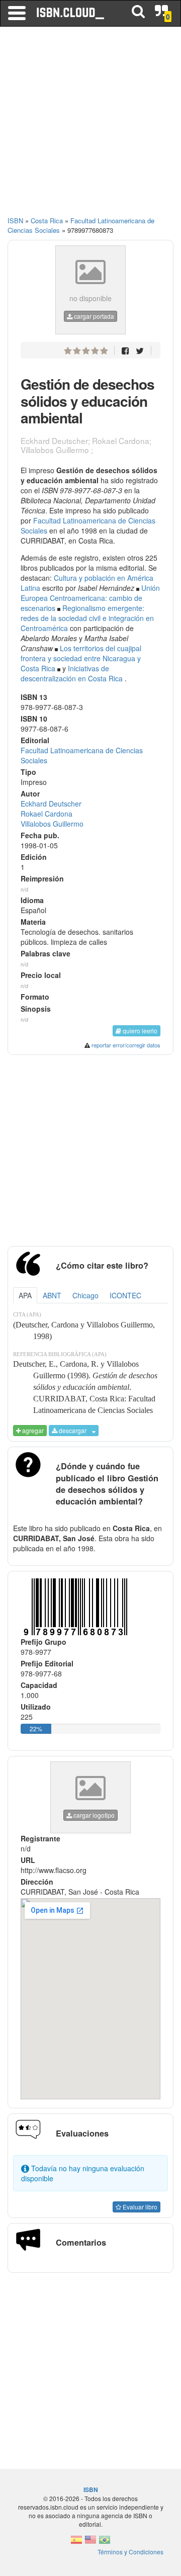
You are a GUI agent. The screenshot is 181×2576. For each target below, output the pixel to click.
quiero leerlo (139, 1031)
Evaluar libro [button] (139, 2207)
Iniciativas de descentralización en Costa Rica (72, 673)
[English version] (90, 2543)
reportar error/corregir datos (126, 1045)
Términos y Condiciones (130, 2552)
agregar (32, 1430)
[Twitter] (140, 350)
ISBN (15, 220)
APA (25, 1295)
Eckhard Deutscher (51, 804)
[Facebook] (125, 350)
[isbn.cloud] (71, 13)
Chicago (85, 1295)
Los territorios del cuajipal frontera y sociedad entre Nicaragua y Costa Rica (81, 658)
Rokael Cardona (47, 814)
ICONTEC (125, 1295)
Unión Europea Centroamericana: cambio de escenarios (90, 598)
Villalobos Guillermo (52, 824)
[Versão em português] (105, 2543)
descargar (72, 1430)
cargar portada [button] (93, 316)
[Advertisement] (90, 126)
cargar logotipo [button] (93, 1815)
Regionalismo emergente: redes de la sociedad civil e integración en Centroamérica (87, 618)
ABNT (52, 1295)
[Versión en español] (76, 2543)
